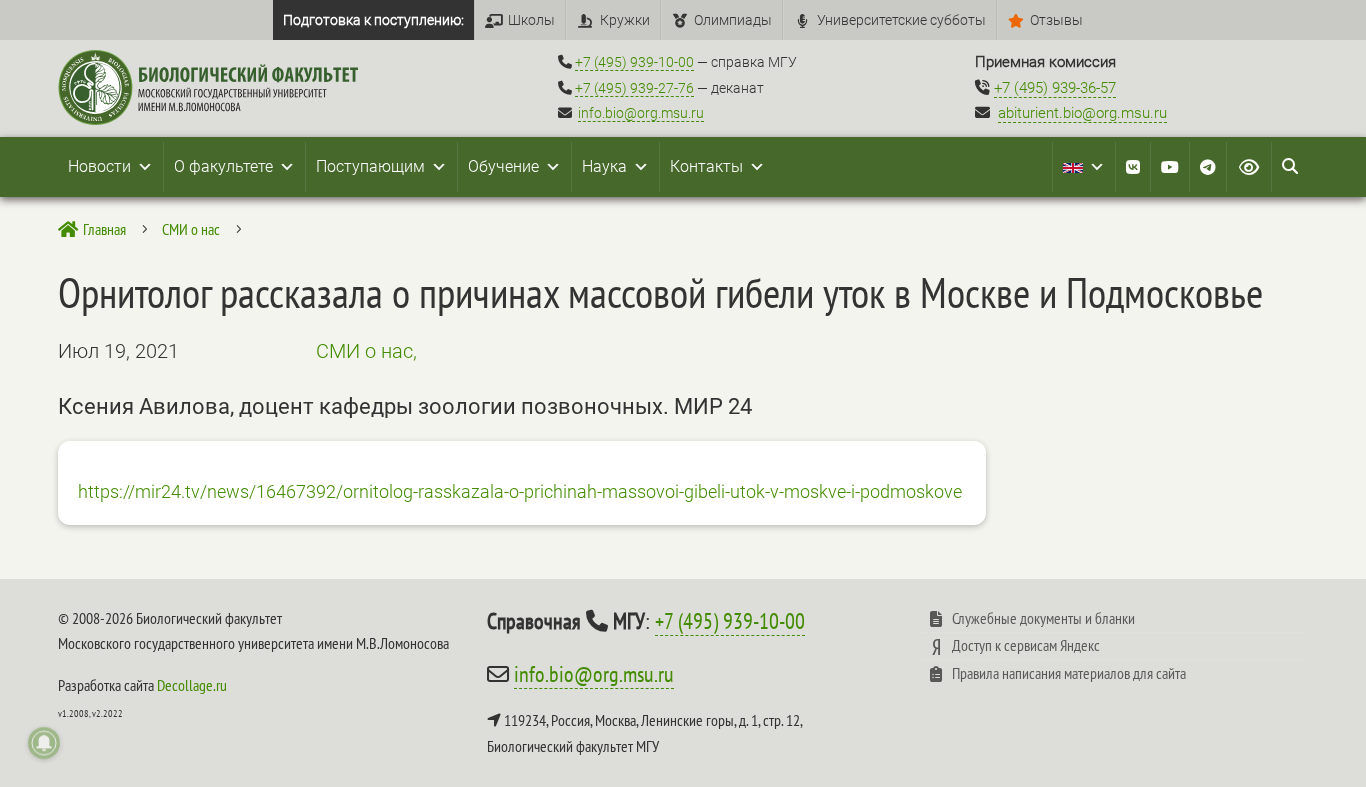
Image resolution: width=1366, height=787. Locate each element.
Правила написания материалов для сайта (1069, 673)
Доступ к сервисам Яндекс (1026, 645)
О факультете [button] (223, 166)
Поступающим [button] (370, 166)
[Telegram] (1208, 167)
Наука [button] (604, 166)
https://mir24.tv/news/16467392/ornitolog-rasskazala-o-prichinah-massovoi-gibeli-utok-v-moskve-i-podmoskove (520, 491)
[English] (1084, 167)
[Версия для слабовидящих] (1249, 167)
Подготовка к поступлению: (373, 20)
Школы (531, 20)
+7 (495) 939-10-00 (634, 62)
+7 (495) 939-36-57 (1055, 88)
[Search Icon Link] (1290, 167)
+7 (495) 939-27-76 (634, 88)
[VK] (1133, 167)
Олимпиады (733, 20)
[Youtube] (1170, 167)
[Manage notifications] (44, 743)
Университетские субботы (901, 20)
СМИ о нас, (366, 351)
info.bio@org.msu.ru (641, 113)
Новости (99, 166)
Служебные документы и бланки (1043, 618)
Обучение (503, 166)
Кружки (625, 20)
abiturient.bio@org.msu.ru (1082, 113)
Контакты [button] (706, 166)
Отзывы (1056, 20)
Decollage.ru (192, 685)
